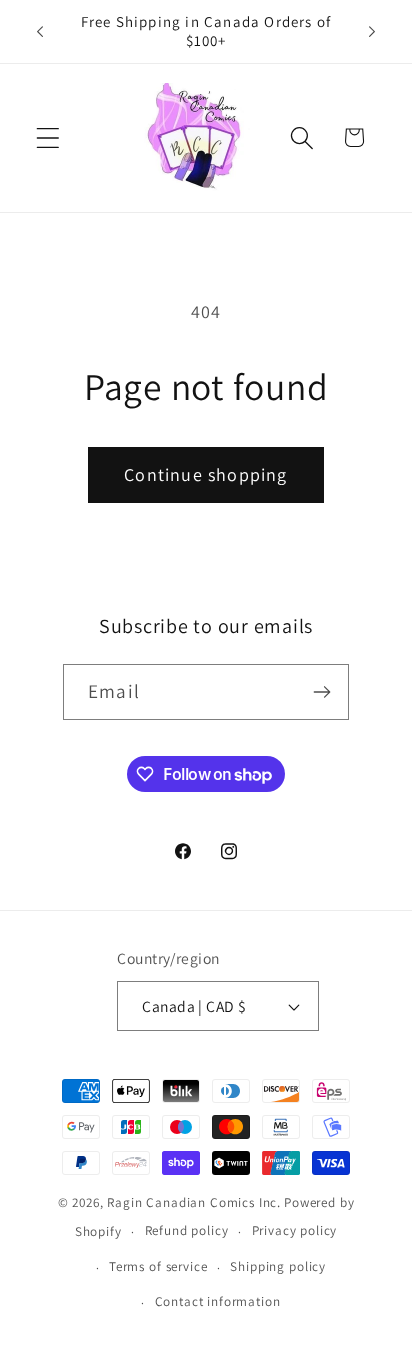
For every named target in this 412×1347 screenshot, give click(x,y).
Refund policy (187, 1230)
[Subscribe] (321, 692)
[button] (48, 137)
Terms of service (158, 1266)
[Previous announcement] (40, 31)
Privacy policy (295, 1230)
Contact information (218, 1301)
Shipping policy (278, 1266)
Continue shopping (205, 474)
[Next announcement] (372, 31)
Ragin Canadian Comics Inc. (194, 1202)
